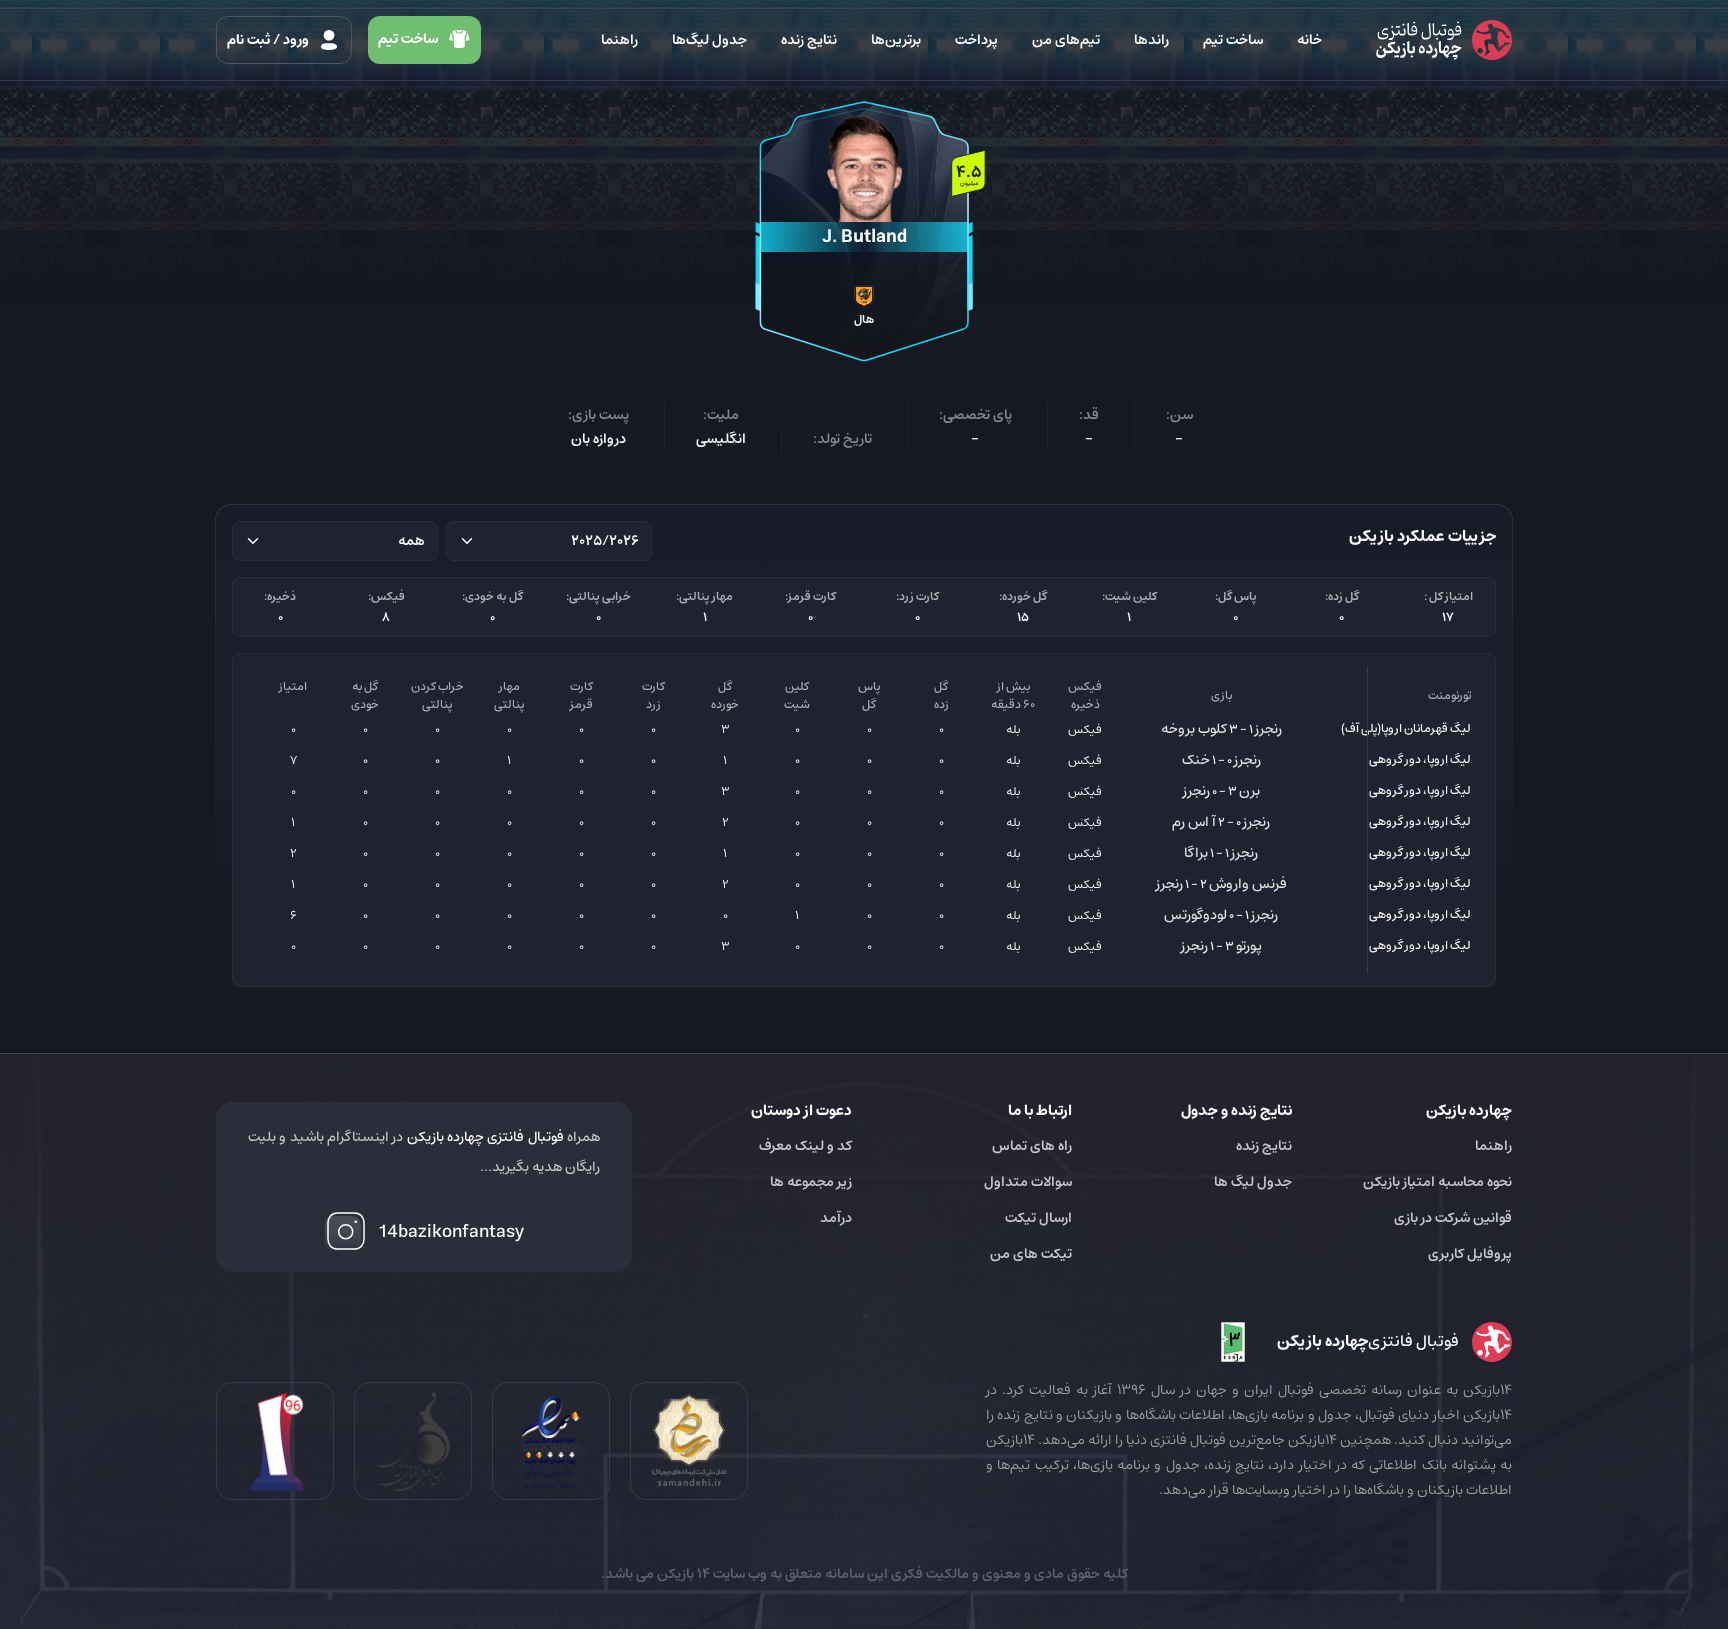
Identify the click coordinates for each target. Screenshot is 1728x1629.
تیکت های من (1031, 1254)
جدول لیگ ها (1253, 1182)
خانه (1309, 40)
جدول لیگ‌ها (709, 40)
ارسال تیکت (1038, 1218)
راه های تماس (1032, 1146)
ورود (269, 40)
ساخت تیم (1233, 40)
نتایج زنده (809, 40)
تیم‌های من (1066, 40)
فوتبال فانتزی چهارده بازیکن (485, 1137)
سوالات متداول (1028, 1182)
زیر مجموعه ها (811, 1182)
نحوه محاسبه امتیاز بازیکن (1437, 1182)
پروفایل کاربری (1470, 1254)
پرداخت (976, 40)
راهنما (619, 40)
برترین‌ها (896, 40)
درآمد (836, 1218)
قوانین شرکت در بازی (1453, 1218)
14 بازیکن (682, 1574)
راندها (1151, 40)
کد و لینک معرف (805, 1146)
